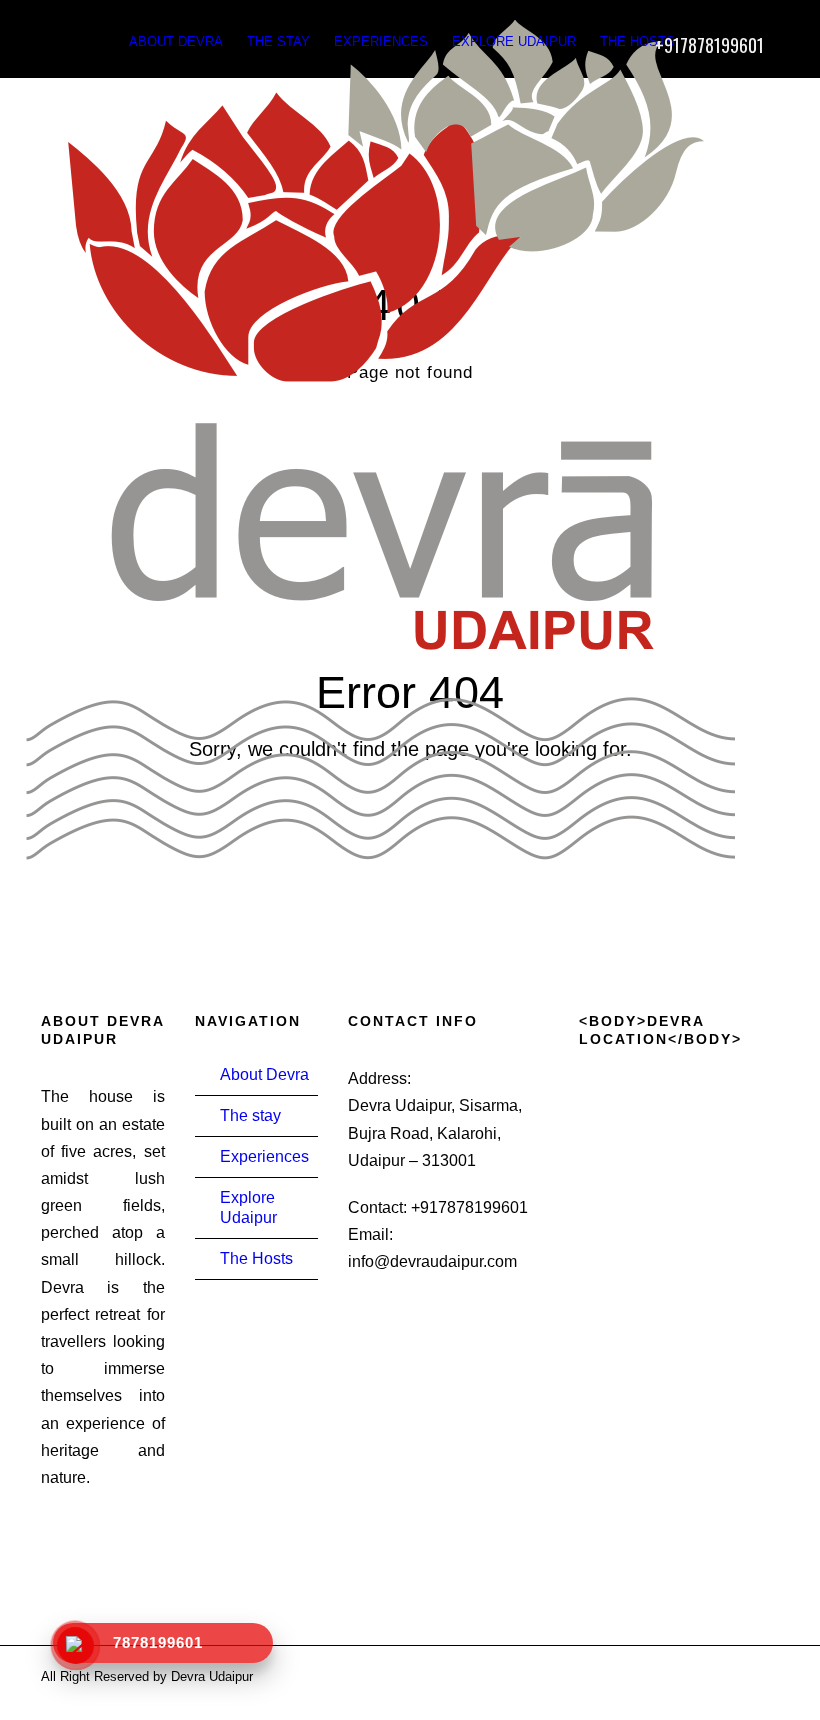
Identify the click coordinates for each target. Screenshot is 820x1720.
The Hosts (637, 41)
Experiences (381, 41)
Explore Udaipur (514, 41)
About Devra (176, 41)
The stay (278, 41)
